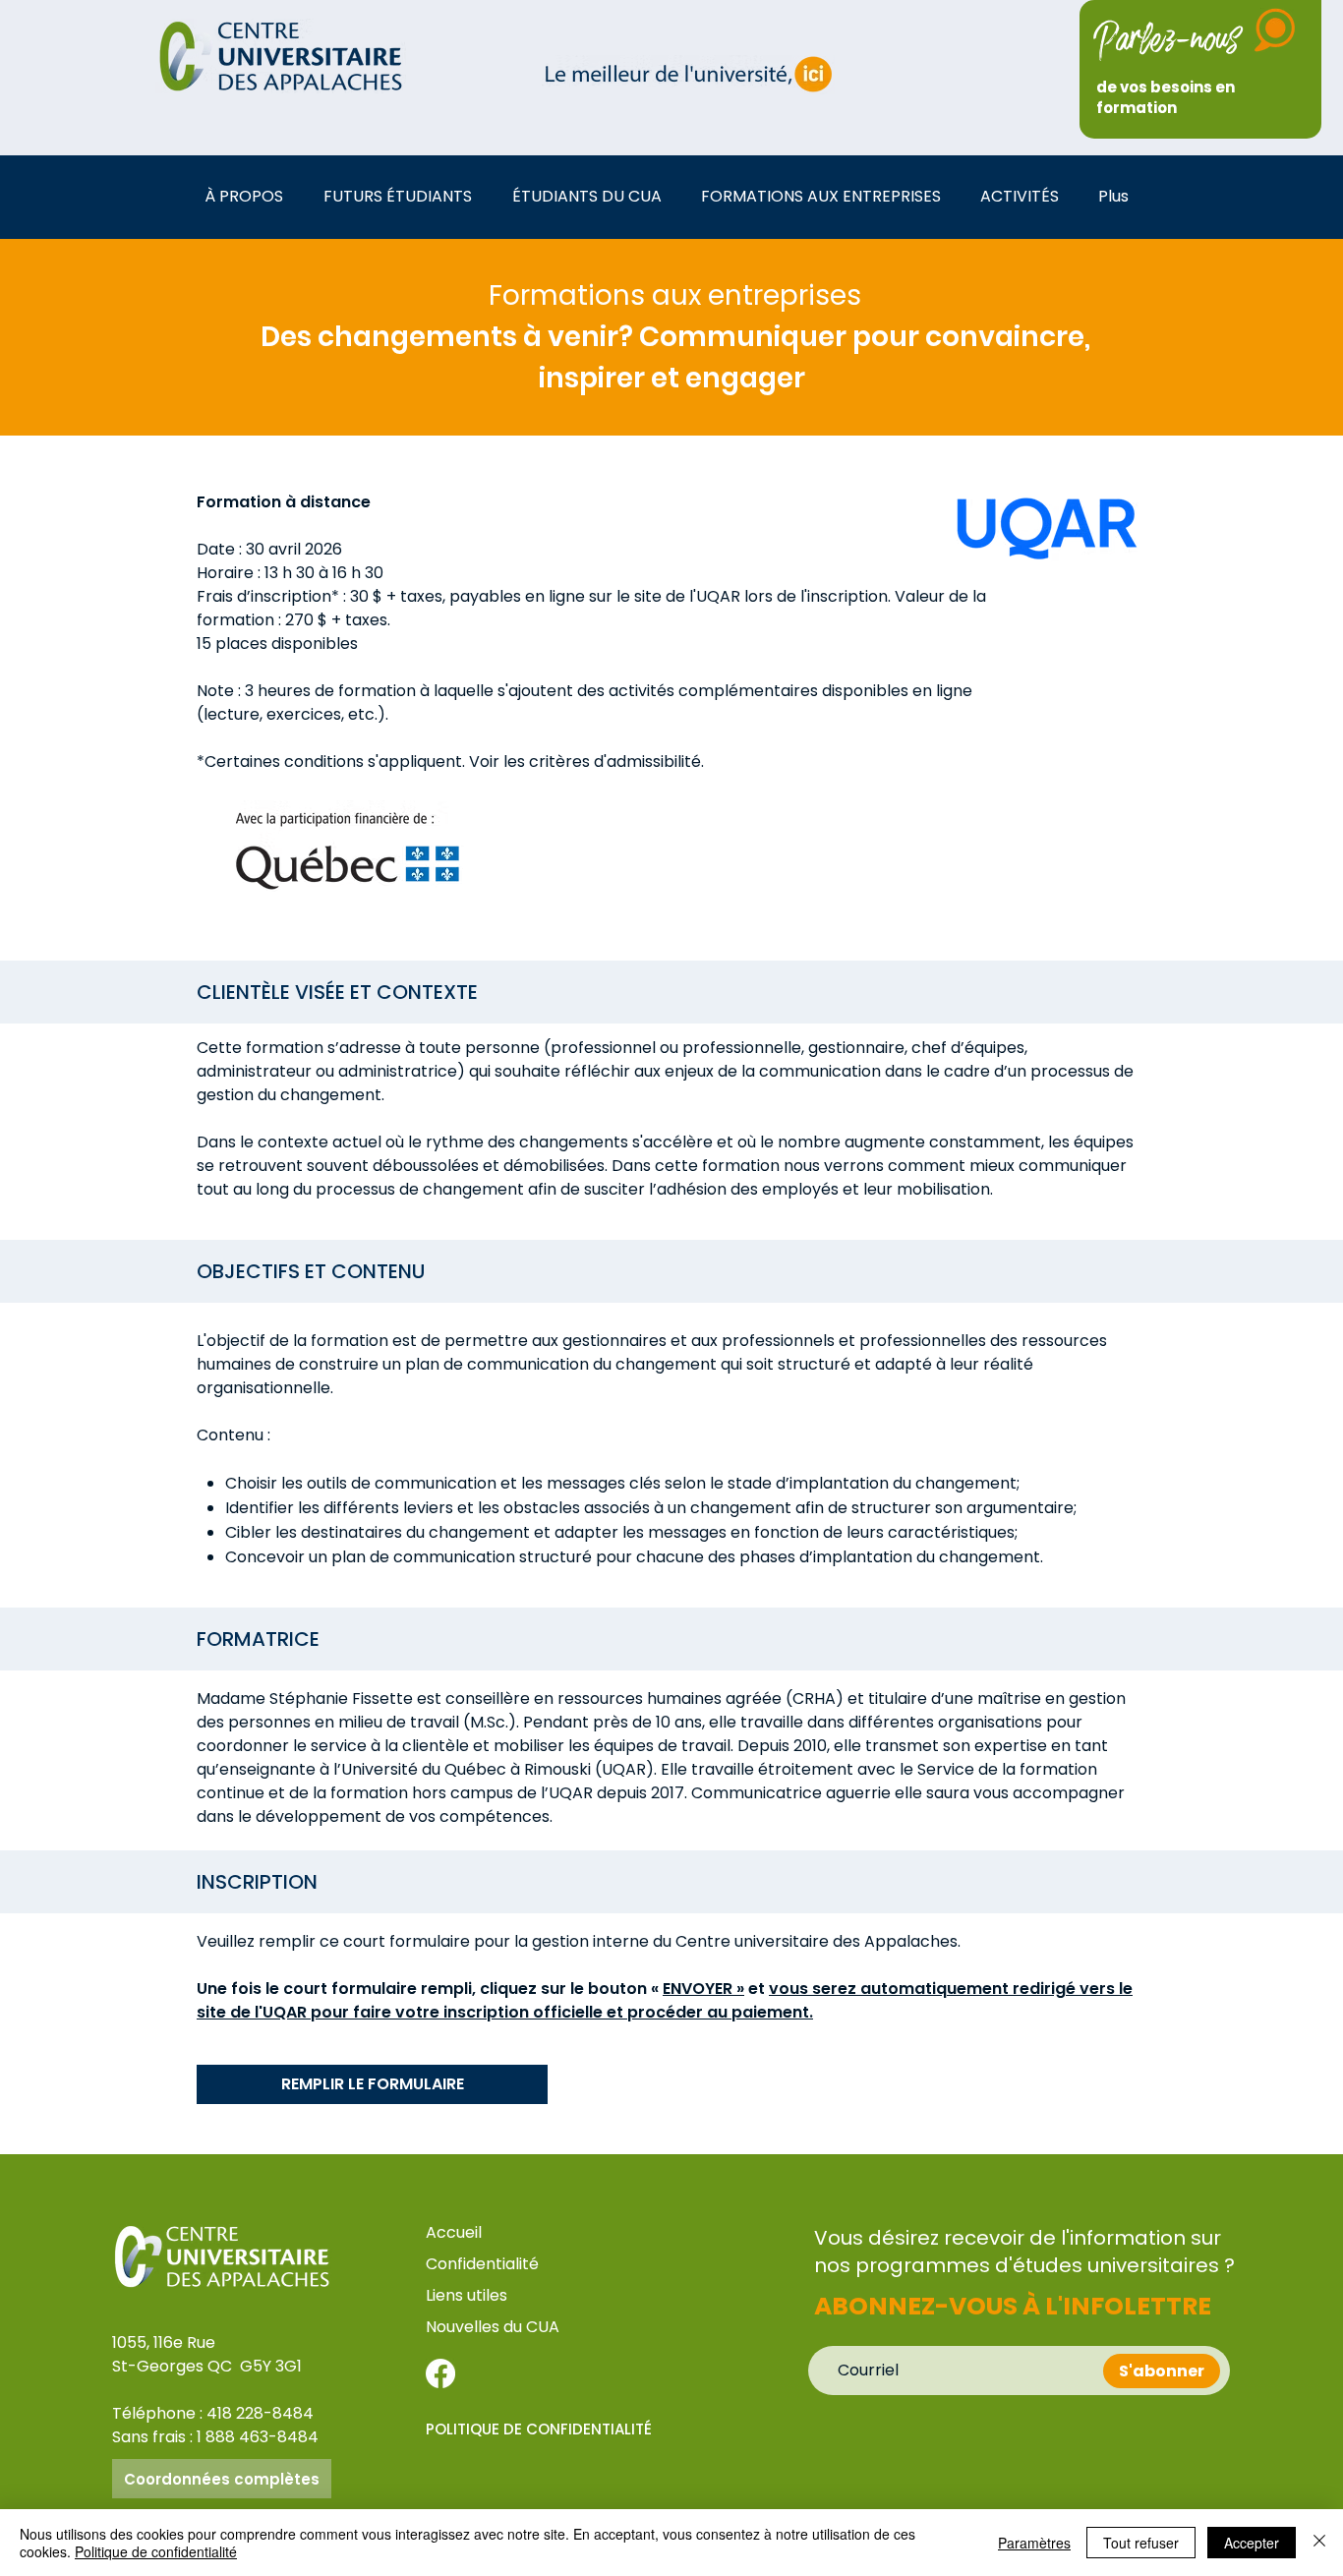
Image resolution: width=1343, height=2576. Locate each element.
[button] (249, 196)
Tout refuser (1141, 2543)
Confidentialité (482, 2264)
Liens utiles (468, 2295)
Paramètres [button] (1034, 2543)
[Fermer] (1319, 2543)
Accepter (1252, 2543)
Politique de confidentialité (156, 2551)
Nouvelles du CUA (493, 2327)
